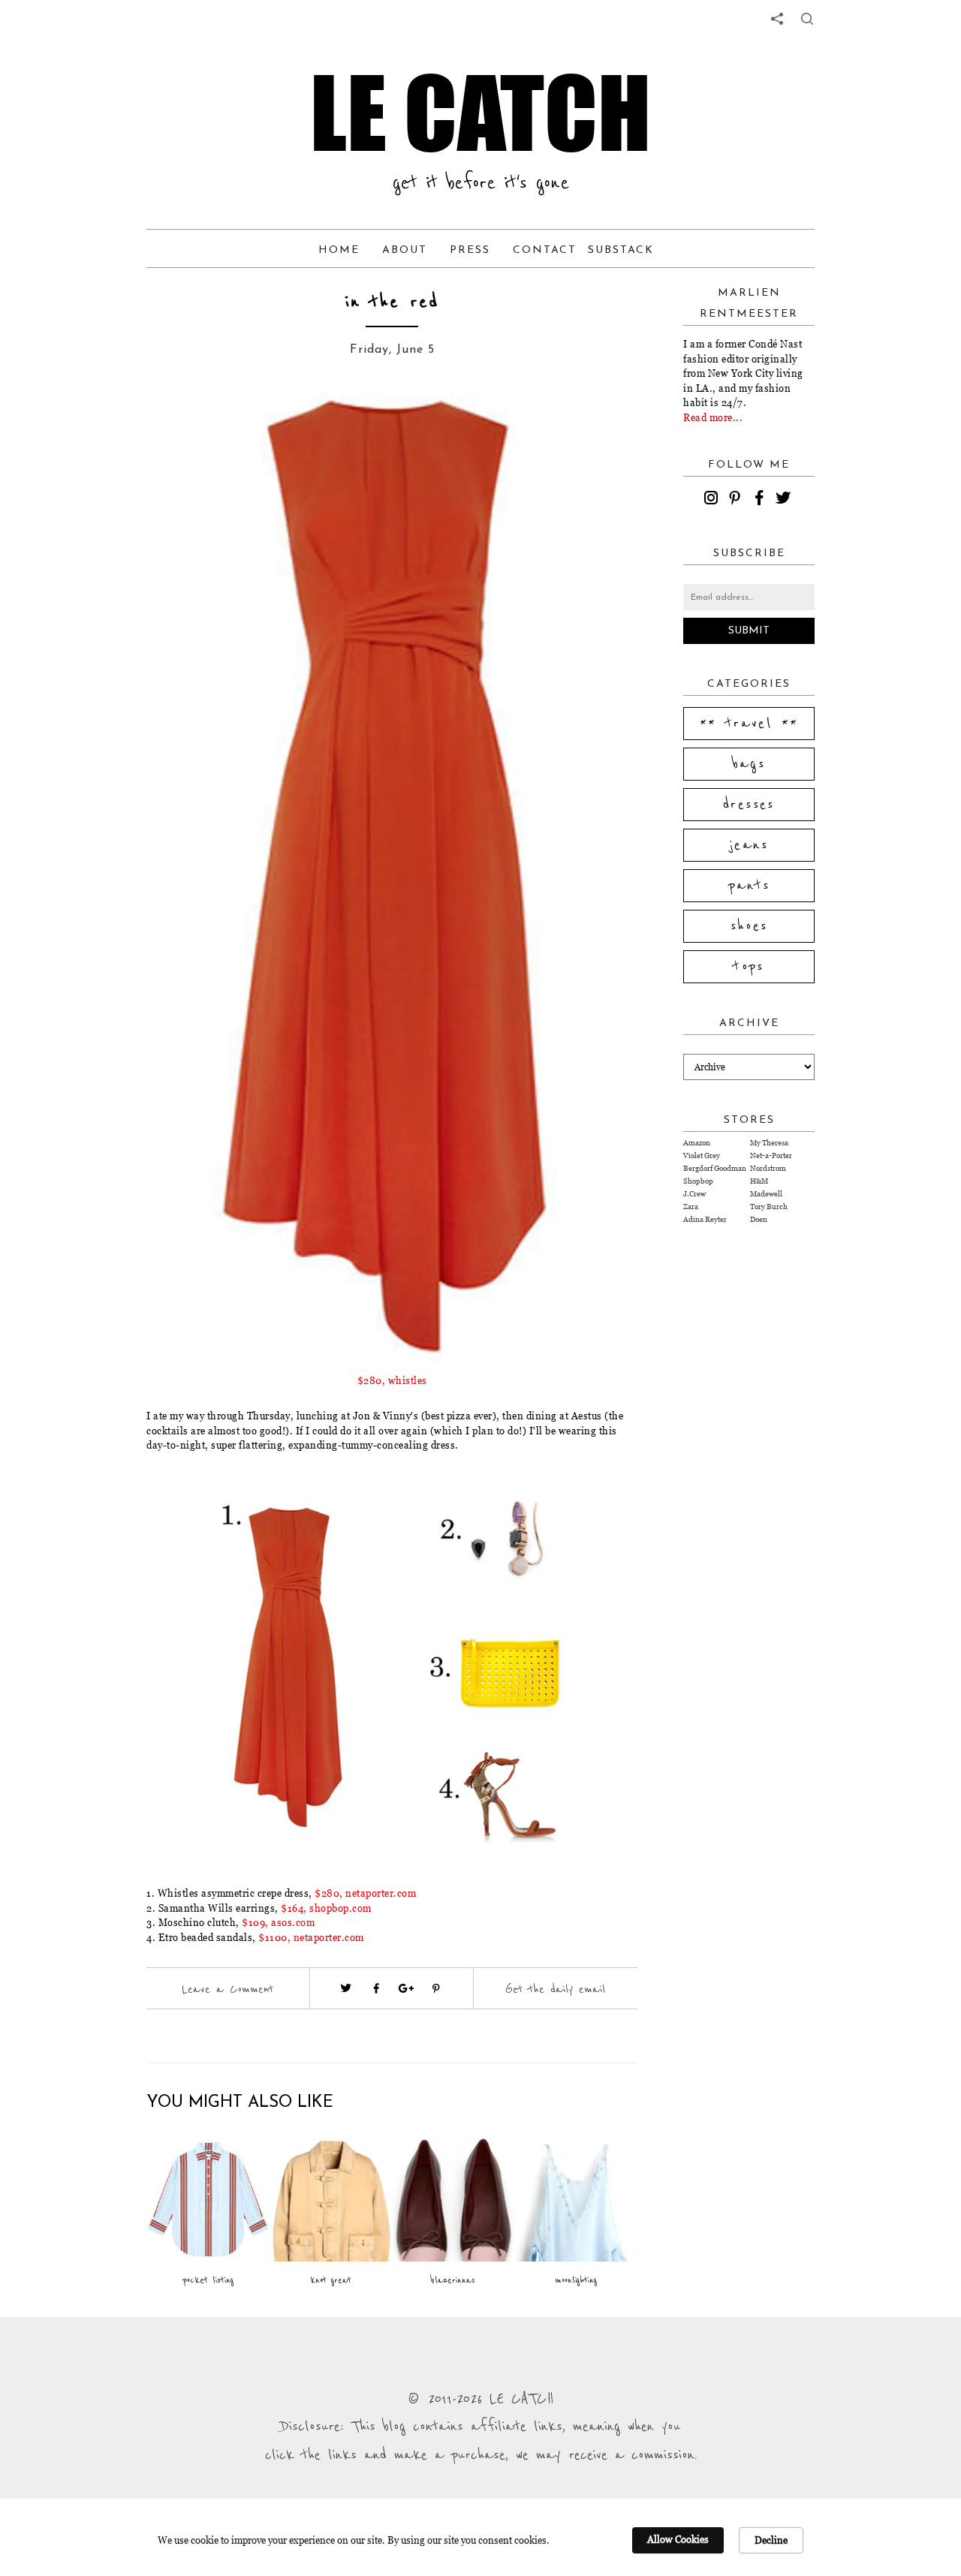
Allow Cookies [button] (678, 2539)
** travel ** (749, 724)
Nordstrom (768, 1168)
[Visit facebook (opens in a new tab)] (376, 1988)
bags (749, 764)
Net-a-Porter (771, 1156)
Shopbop (698, 1181)
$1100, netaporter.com (311, 1937)
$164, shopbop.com (326, 1908)
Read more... (713, 417)
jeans (749, 845)
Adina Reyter (705, 1219)
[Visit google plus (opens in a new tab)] (406, 1988)
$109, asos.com (278, 1922)
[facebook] (761, 500)
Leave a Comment (227, 1989)
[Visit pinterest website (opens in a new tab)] (180, 422)
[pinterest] (737, 500)
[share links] (777, 19)
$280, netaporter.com (365, 1893)
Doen (759, 1219)
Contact (545, 250)
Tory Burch (769, 1207)
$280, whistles (392, 1380)
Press (470, 250)
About (405, 250)
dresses (749, 805)
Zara (691, 1207)
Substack (621, 250)
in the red (392, 302)
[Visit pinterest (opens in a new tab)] (436, 1988)
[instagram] (713, 500)
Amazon (697, 1143)
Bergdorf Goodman (715, 1168)
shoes (749, 926)
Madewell (766, 1194)
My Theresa (769, 1143)
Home (339, 250)
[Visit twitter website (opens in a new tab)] (346, 1988)
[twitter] (785, 500)
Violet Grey (702, 1156)
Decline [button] (771, 2540)
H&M (759, 1181)
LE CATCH (480, 113)
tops (749, 967)
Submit (749, 631)
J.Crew (694, 1194)
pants (749, 886)
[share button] (807, 19)
